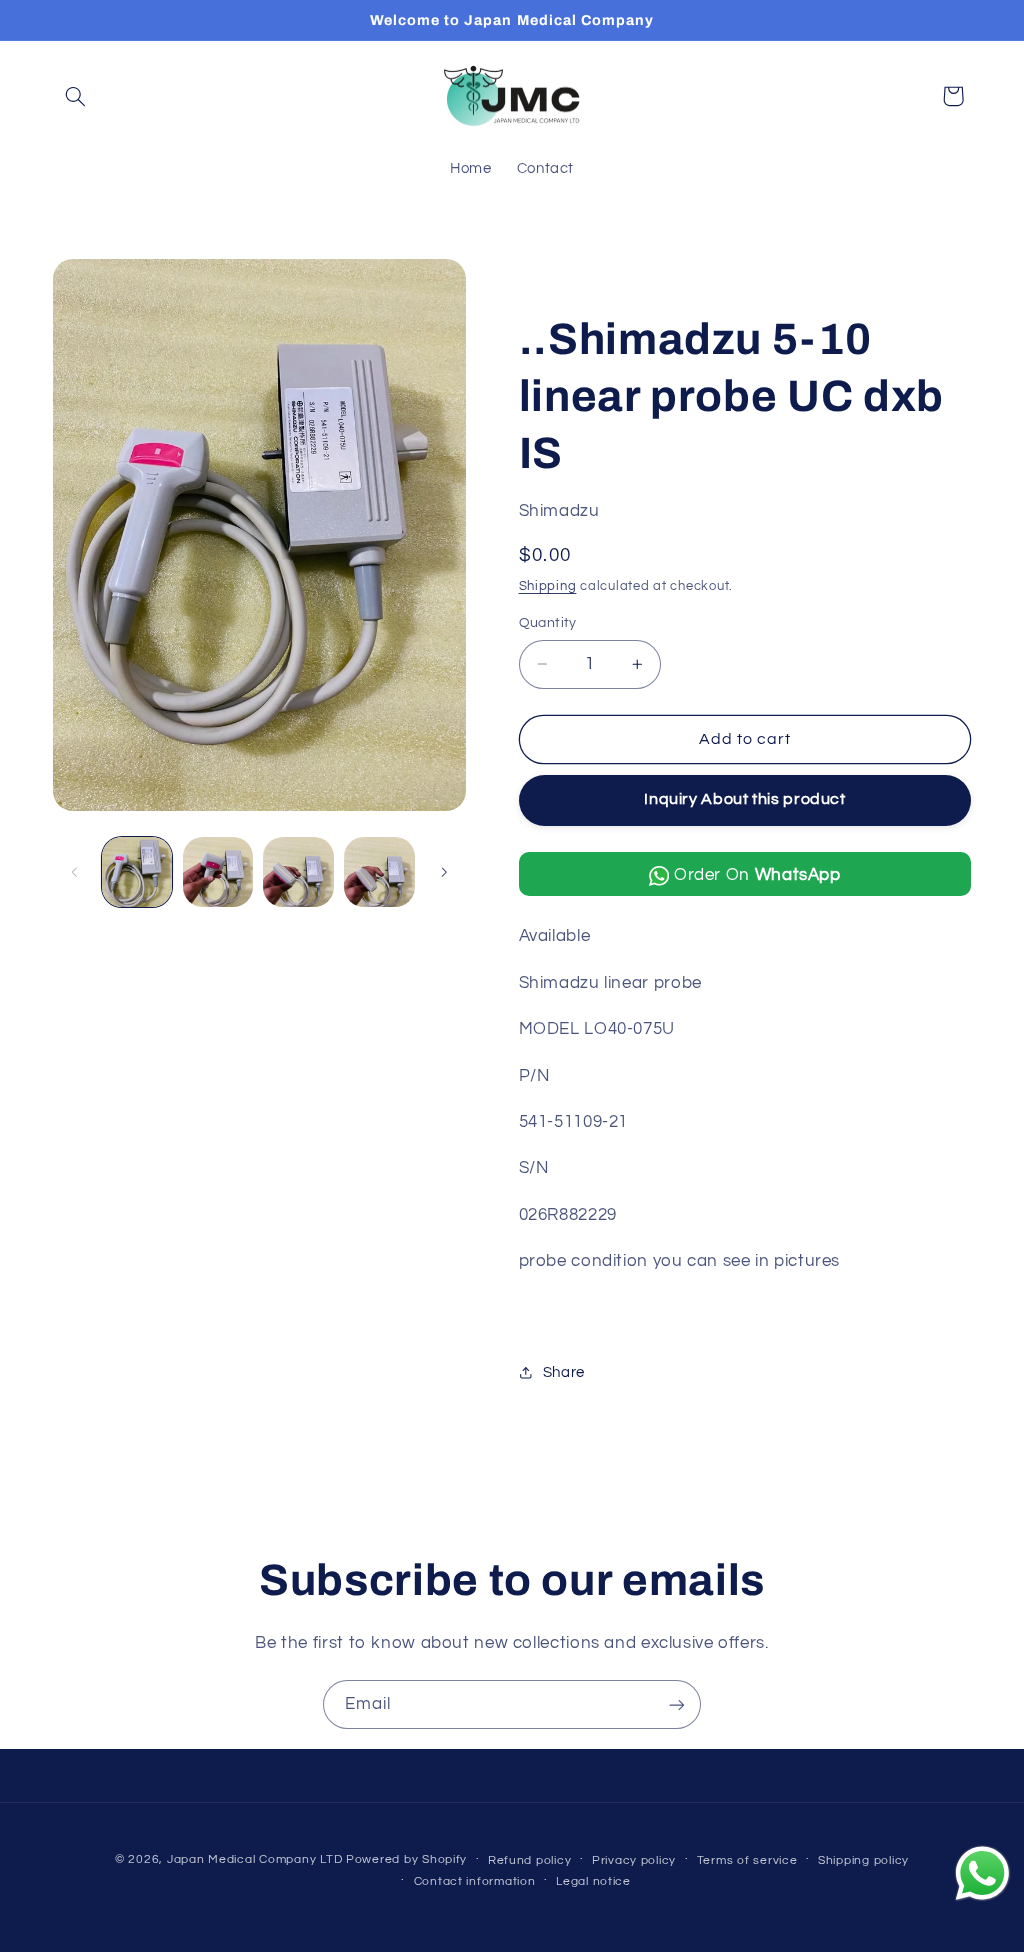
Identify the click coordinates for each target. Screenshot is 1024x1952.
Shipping (548, 586)
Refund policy (530, 1860)
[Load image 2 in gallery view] (218, 872)
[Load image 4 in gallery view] (379, 872)
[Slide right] (444, 872)
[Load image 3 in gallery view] (298, 872)
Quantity (548, 623)
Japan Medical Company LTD (254, 1859)
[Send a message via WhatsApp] (982, 1873)
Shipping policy (863, 1860)
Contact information (475, 1881)
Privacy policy (634, 1860)
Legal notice (593, 1881)
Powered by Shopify (406, 1859)
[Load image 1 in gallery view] (137, 872)
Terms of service (747, 1860)
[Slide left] (75, 872)
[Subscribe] (677, 1704)
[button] (76, 96)
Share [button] (564, 1372)
